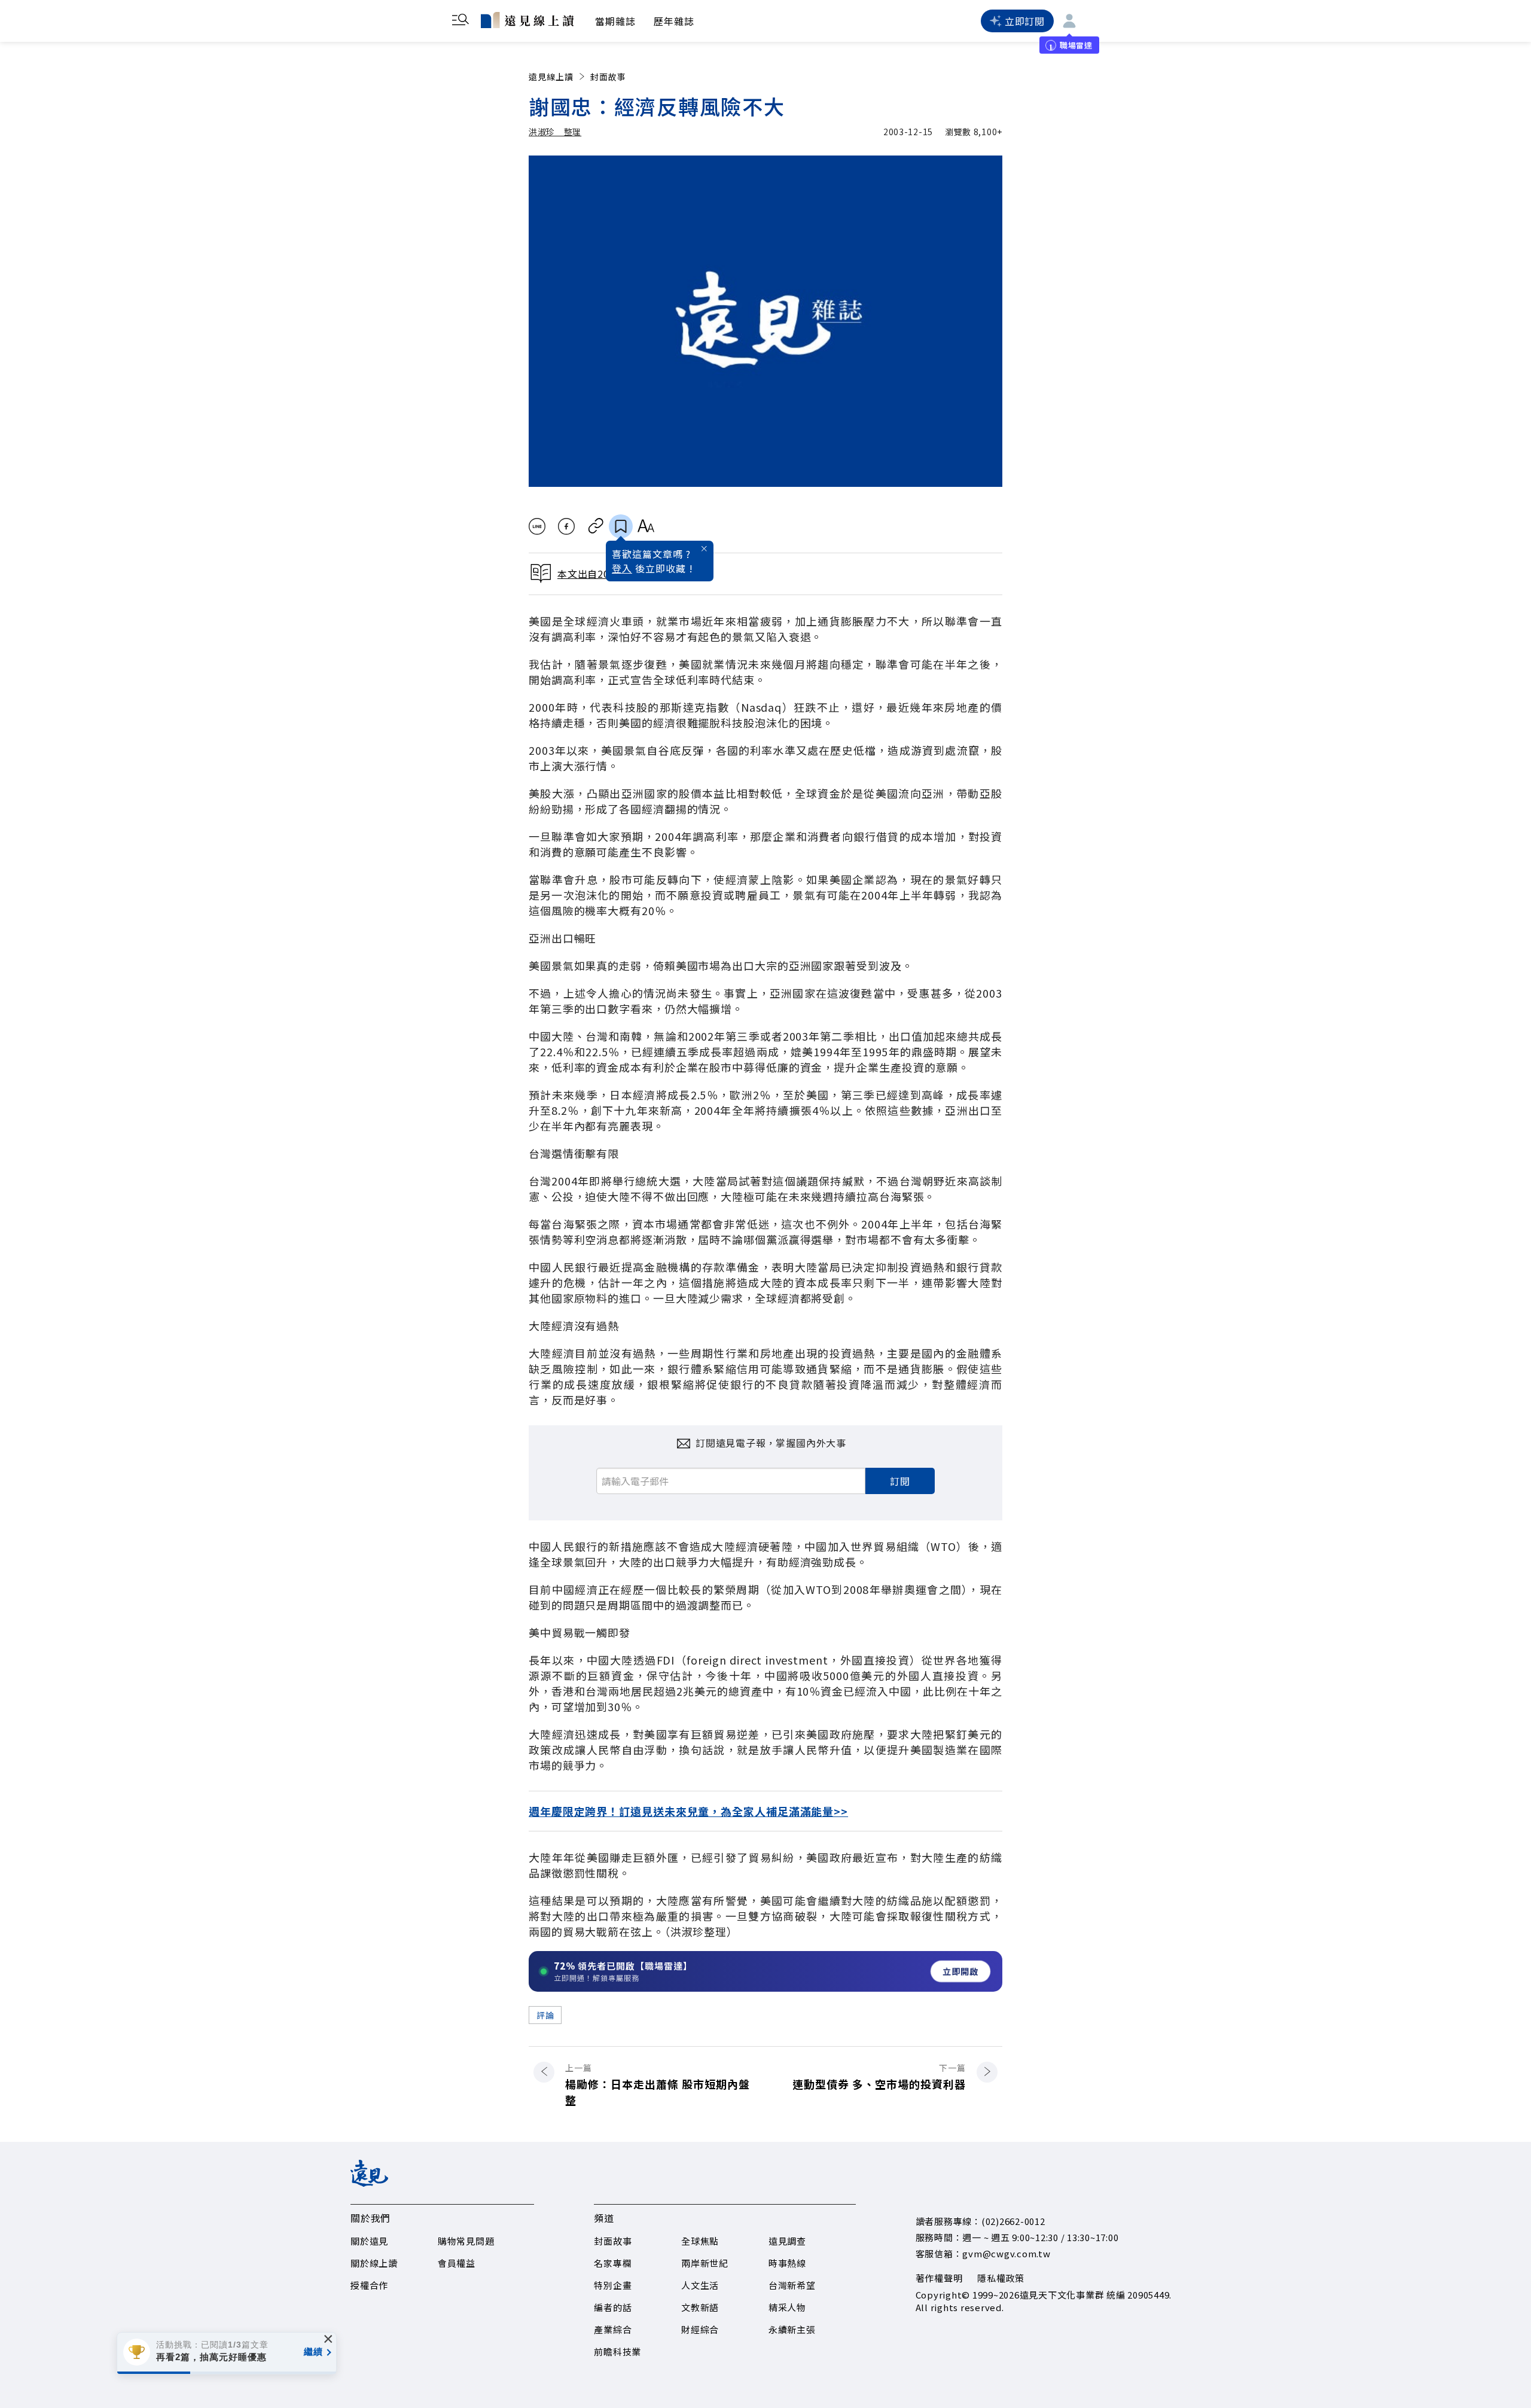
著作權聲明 (939, 2278)
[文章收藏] (621, 526)
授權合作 (369, 2285)
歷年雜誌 (674, 21)
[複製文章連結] (596, 526)
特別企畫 (613, 2285)
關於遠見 (369, 2241)
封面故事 (608, 77)
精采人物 (787, 2307)
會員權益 (457, 2263)
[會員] (1069, 21)
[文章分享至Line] (537, 526)
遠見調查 (787, 2241)
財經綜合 (700, 2329)
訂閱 (900, 1481)
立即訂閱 (1025, 21)
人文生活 (700, 2285)
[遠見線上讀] (527, 20)
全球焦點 (700, 2241)
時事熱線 (787, 2263)
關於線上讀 (374, 2263)
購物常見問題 (466, 2241)
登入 (622, 568)
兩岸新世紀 (705, 2263)
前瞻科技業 (617, 2351)
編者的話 (613, 2307)
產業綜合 (613, 2329)
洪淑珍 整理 (555, 132)
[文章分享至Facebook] (567, 526)
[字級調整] (646, 526)
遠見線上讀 (551, 77)
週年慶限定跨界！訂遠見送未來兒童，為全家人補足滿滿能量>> (688, 1811)
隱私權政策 (1001, 2278)
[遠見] (369, 2183)
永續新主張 (792, 2329)
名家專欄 (613, 2263)
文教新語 (700, 2307)
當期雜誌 (615, 21)
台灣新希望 (792, 2285)
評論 (545, 2015)
